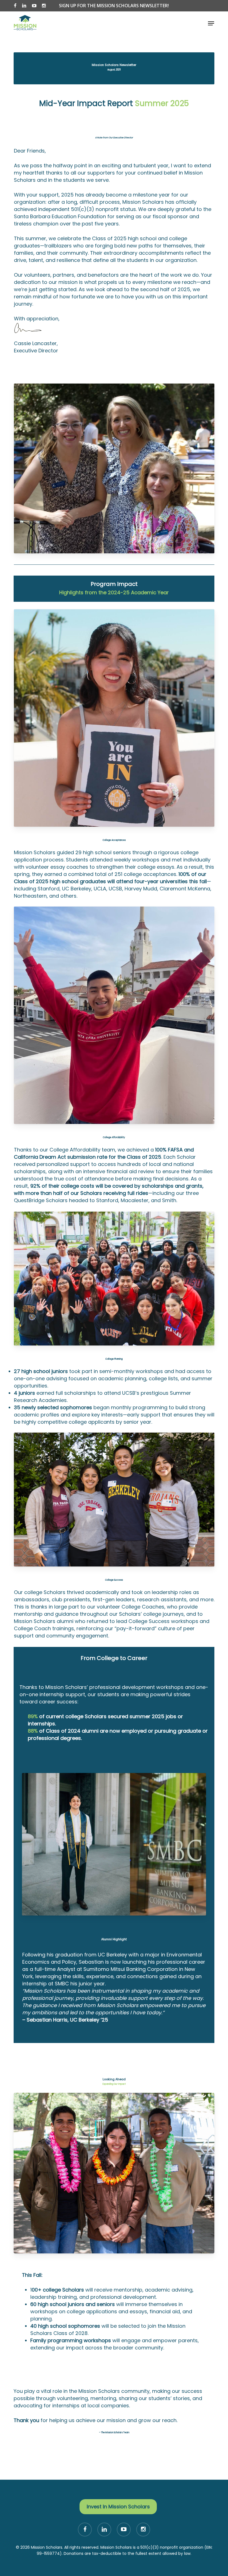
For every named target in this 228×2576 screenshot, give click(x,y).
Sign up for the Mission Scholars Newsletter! (114, 6)
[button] (211, 23)
